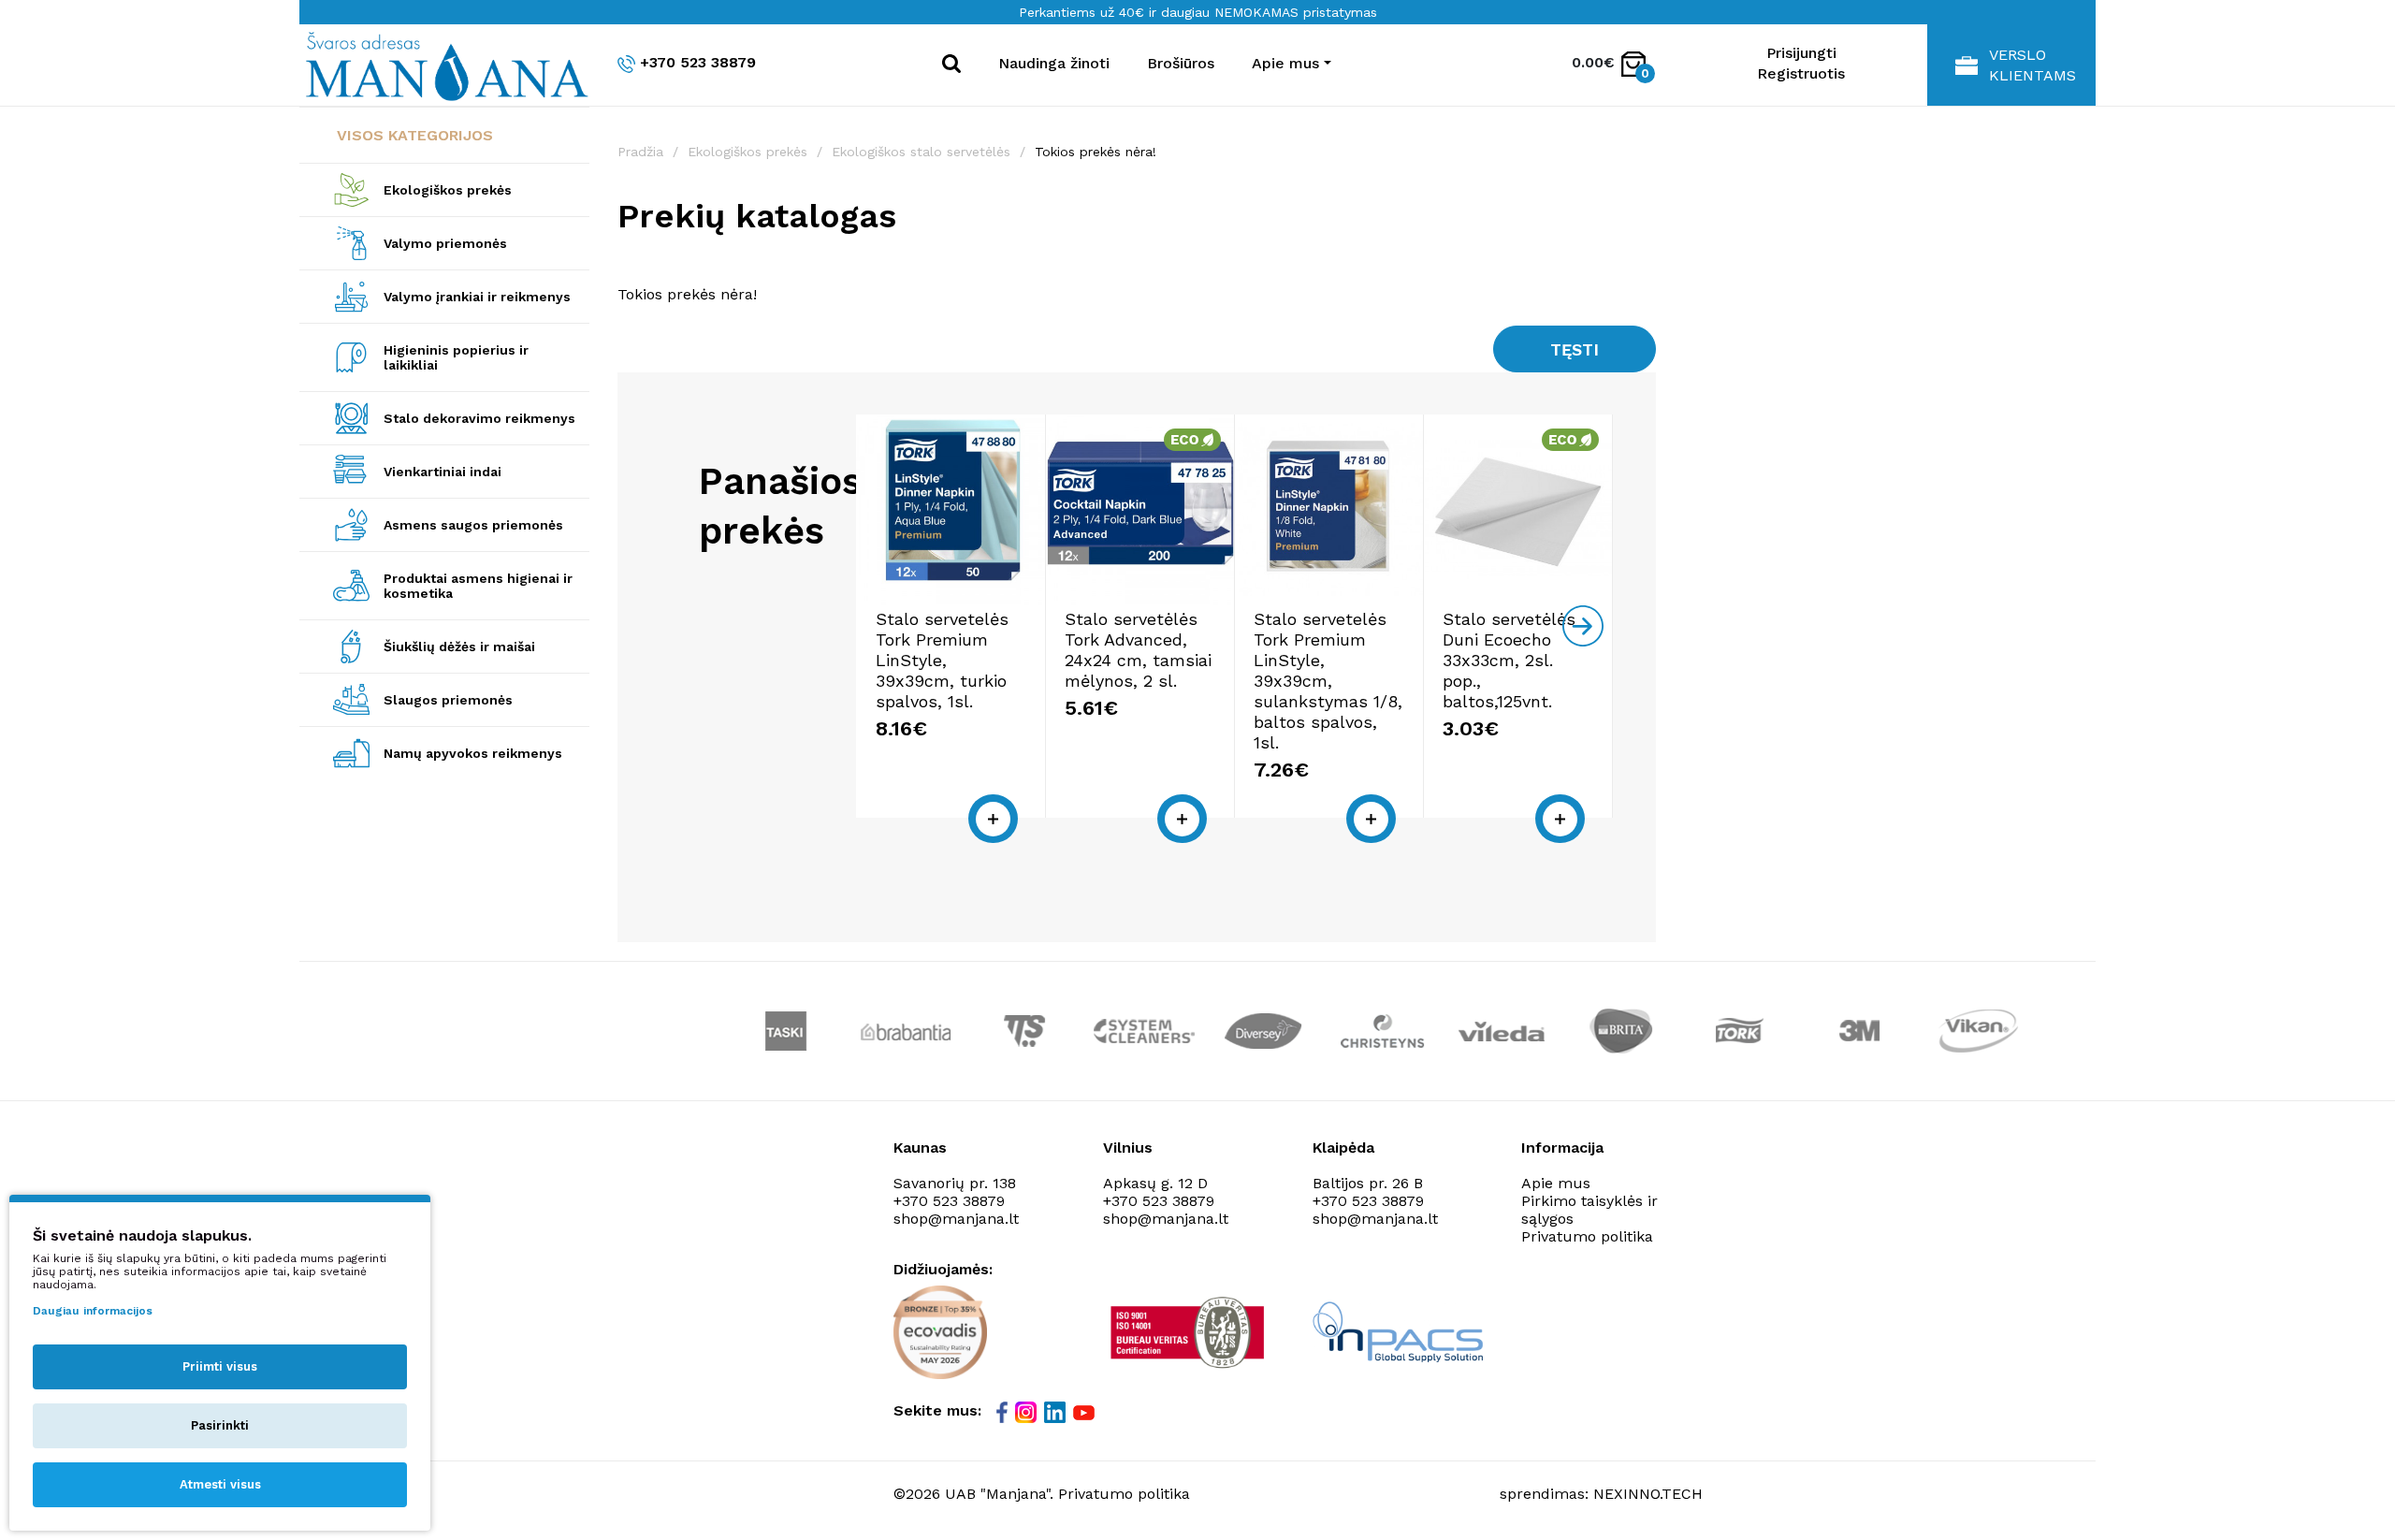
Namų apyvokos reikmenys (473, 753)
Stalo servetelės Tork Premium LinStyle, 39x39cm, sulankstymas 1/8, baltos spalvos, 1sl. (1328, 681)
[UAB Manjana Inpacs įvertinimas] (1398, 1332)
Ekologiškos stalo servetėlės (921, 152)
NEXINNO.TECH (1648, 1494)
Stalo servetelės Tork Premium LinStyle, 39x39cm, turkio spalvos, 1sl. (942, 660)
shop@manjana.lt (956, 1219)
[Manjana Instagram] (1027, 1413)
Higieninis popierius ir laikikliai (456, 357)
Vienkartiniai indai (443, 472)
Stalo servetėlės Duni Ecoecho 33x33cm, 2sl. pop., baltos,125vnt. (1509, 660)
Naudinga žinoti (1054, 63)
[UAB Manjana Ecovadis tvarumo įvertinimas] (940, 1332)
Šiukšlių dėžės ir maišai (459, 647)
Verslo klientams (2032, 65)
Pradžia (640, 152)
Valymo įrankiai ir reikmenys (477, 297)
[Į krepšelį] (993, 819)
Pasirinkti (220, 1425)
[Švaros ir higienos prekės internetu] (444, 65)
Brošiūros (1181, 63)
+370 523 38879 (698, 62)
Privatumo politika (1587, 1236)
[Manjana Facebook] (1003, 1413)
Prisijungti (1801, 53)
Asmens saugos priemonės (473, 525)
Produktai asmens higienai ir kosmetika (478, 586)
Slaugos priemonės (448, 700)
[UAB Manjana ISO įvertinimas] (1190, 1332)
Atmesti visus (220, 1484)
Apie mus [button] (1285, 63)
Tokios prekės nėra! (1096, 152)
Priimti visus (220, 1366)
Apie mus (1556, 1183)
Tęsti (1575, 349)
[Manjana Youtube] (1085, 1412)
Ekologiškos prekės (448, 190)
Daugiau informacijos (93, 1311)
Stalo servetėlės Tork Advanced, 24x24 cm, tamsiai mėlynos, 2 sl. (1138, 650)
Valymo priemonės (445, 243)
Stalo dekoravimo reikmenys (479, 418)
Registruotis (1801, 73)
